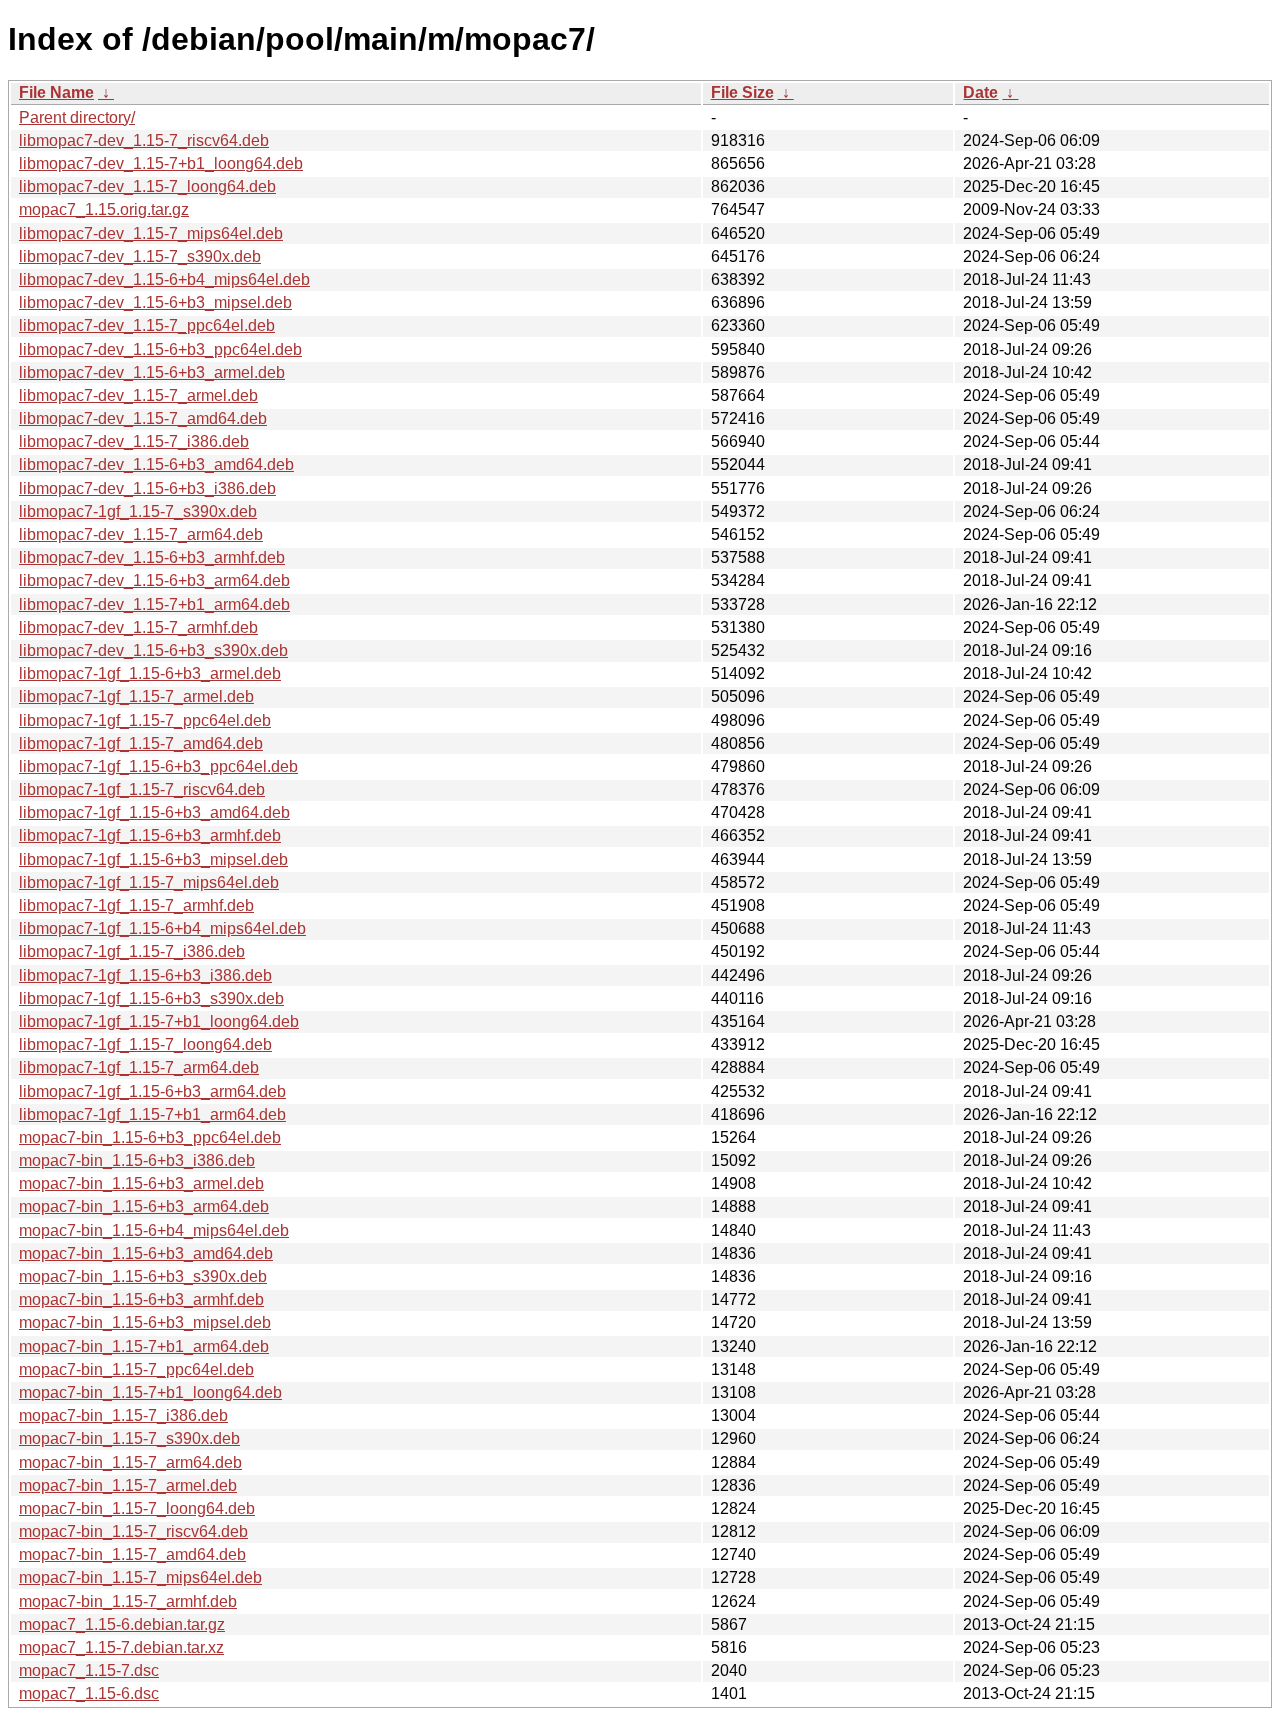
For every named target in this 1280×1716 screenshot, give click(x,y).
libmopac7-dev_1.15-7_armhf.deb (138, 627)
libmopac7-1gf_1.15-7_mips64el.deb (149, 882)
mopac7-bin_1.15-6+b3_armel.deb (141, 1183)
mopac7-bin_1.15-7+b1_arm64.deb (144, 1346)
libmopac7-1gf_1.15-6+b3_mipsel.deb (153, 859)
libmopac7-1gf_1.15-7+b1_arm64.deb (152, 1114)
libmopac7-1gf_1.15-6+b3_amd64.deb (154, 812)
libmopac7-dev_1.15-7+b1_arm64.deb (154, 604)
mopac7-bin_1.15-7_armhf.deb (128, 1601)
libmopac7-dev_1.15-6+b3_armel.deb (152, 372)
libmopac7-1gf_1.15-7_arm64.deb (139, 1067)
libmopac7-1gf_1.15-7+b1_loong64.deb (159, 1021)
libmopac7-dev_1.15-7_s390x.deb (140, 256)
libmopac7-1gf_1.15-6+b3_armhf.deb (150, 835)
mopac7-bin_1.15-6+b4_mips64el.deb (154, 1230)
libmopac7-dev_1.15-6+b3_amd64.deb (156, 464)
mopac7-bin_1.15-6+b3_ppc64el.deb (150, 1137)
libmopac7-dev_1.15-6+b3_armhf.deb (152, 557)
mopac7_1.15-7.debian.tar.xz (121, 1647)
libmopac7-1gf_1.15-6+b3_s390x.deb (151, 998)
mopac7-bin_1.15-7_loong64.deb (137, 1508)
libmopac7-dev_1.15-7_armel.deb (138, 395)
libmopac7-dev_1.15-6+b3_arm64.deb (154, 580)
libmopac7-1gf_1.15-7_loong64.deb (145, 1044)
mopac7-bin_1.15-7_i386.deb (123, 1415)
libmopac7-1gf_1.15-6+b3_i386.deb (145, 975)
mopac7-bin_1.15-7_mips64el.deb (140, 1577)
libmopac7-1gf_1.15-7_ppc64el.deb (145, 720)
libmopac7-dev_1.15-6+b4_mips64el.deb (164, 279)
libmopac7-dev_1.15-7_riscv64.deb (144, 140)
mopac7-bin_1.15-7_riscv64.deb (133, 1531)
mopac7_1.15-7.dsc (89, 1670)
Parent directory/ (77, 117)
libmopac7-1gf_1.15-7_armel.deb (136, 696)
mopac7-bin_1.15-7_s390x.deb (129, 1438)
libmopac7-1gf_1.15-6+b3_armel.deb (150, 673)
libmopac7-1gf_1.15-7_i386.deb (132, 951)
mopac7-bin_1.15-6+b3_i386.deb (137, 1160)
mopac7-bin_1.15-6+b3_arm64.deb (144, 1206)
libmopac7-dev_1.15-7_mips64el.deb (151, 233)
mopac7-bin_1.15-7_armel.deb (128, 1485)
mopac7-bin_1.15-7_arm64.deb (130, 1462)
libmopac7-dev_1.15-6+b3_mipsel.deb (155, 302)
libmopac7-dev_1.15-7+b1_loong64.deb (161, 163)
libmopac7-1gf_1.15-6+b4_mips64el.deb (162, 928)
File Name (56, 92)
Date (980, 92)
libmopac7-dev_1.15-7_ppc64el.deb (147, 325)
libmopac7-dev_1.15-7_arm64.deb (141, 534)
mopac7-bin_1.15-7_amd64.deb (132, 1554)
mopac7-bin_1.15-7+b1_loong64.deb (150, 1392)
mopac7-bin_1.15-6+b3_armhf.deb (141, 1299)
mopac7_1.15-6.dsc (89, 1693)
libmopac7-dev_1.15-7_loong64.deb (147, 186)
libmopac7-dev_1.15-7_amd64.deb (143, 418)
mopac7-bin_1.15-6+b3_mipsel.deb (145, 1322)
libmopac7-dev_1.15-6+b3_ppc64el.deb (160, 349)
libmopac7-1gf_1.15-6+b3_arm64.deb (152, 1091)
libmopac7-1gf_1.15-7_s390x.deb (138, 511)
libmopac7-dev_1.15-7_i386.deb (134, 441)
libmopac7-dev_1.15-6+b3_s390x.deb (153, 650)
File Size (742, 92)
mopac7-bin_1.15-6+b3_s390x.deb (143, 1276)
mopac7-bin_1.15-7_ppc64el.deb (136, 1369)
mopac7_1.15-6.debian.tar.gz (122, 1624)
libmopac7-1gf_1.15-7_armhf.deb (136, 905)
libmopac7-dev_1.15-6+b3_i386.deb (147, 488)
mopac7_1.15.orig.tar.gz (104, 209)
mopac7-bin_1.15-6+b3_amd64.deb (146, 1253)
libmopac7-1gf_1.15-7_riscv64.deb (142, 789)
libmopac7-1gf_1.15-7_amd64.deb (141, 743)
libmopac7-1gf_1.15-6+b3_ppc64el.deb (158, 766)
